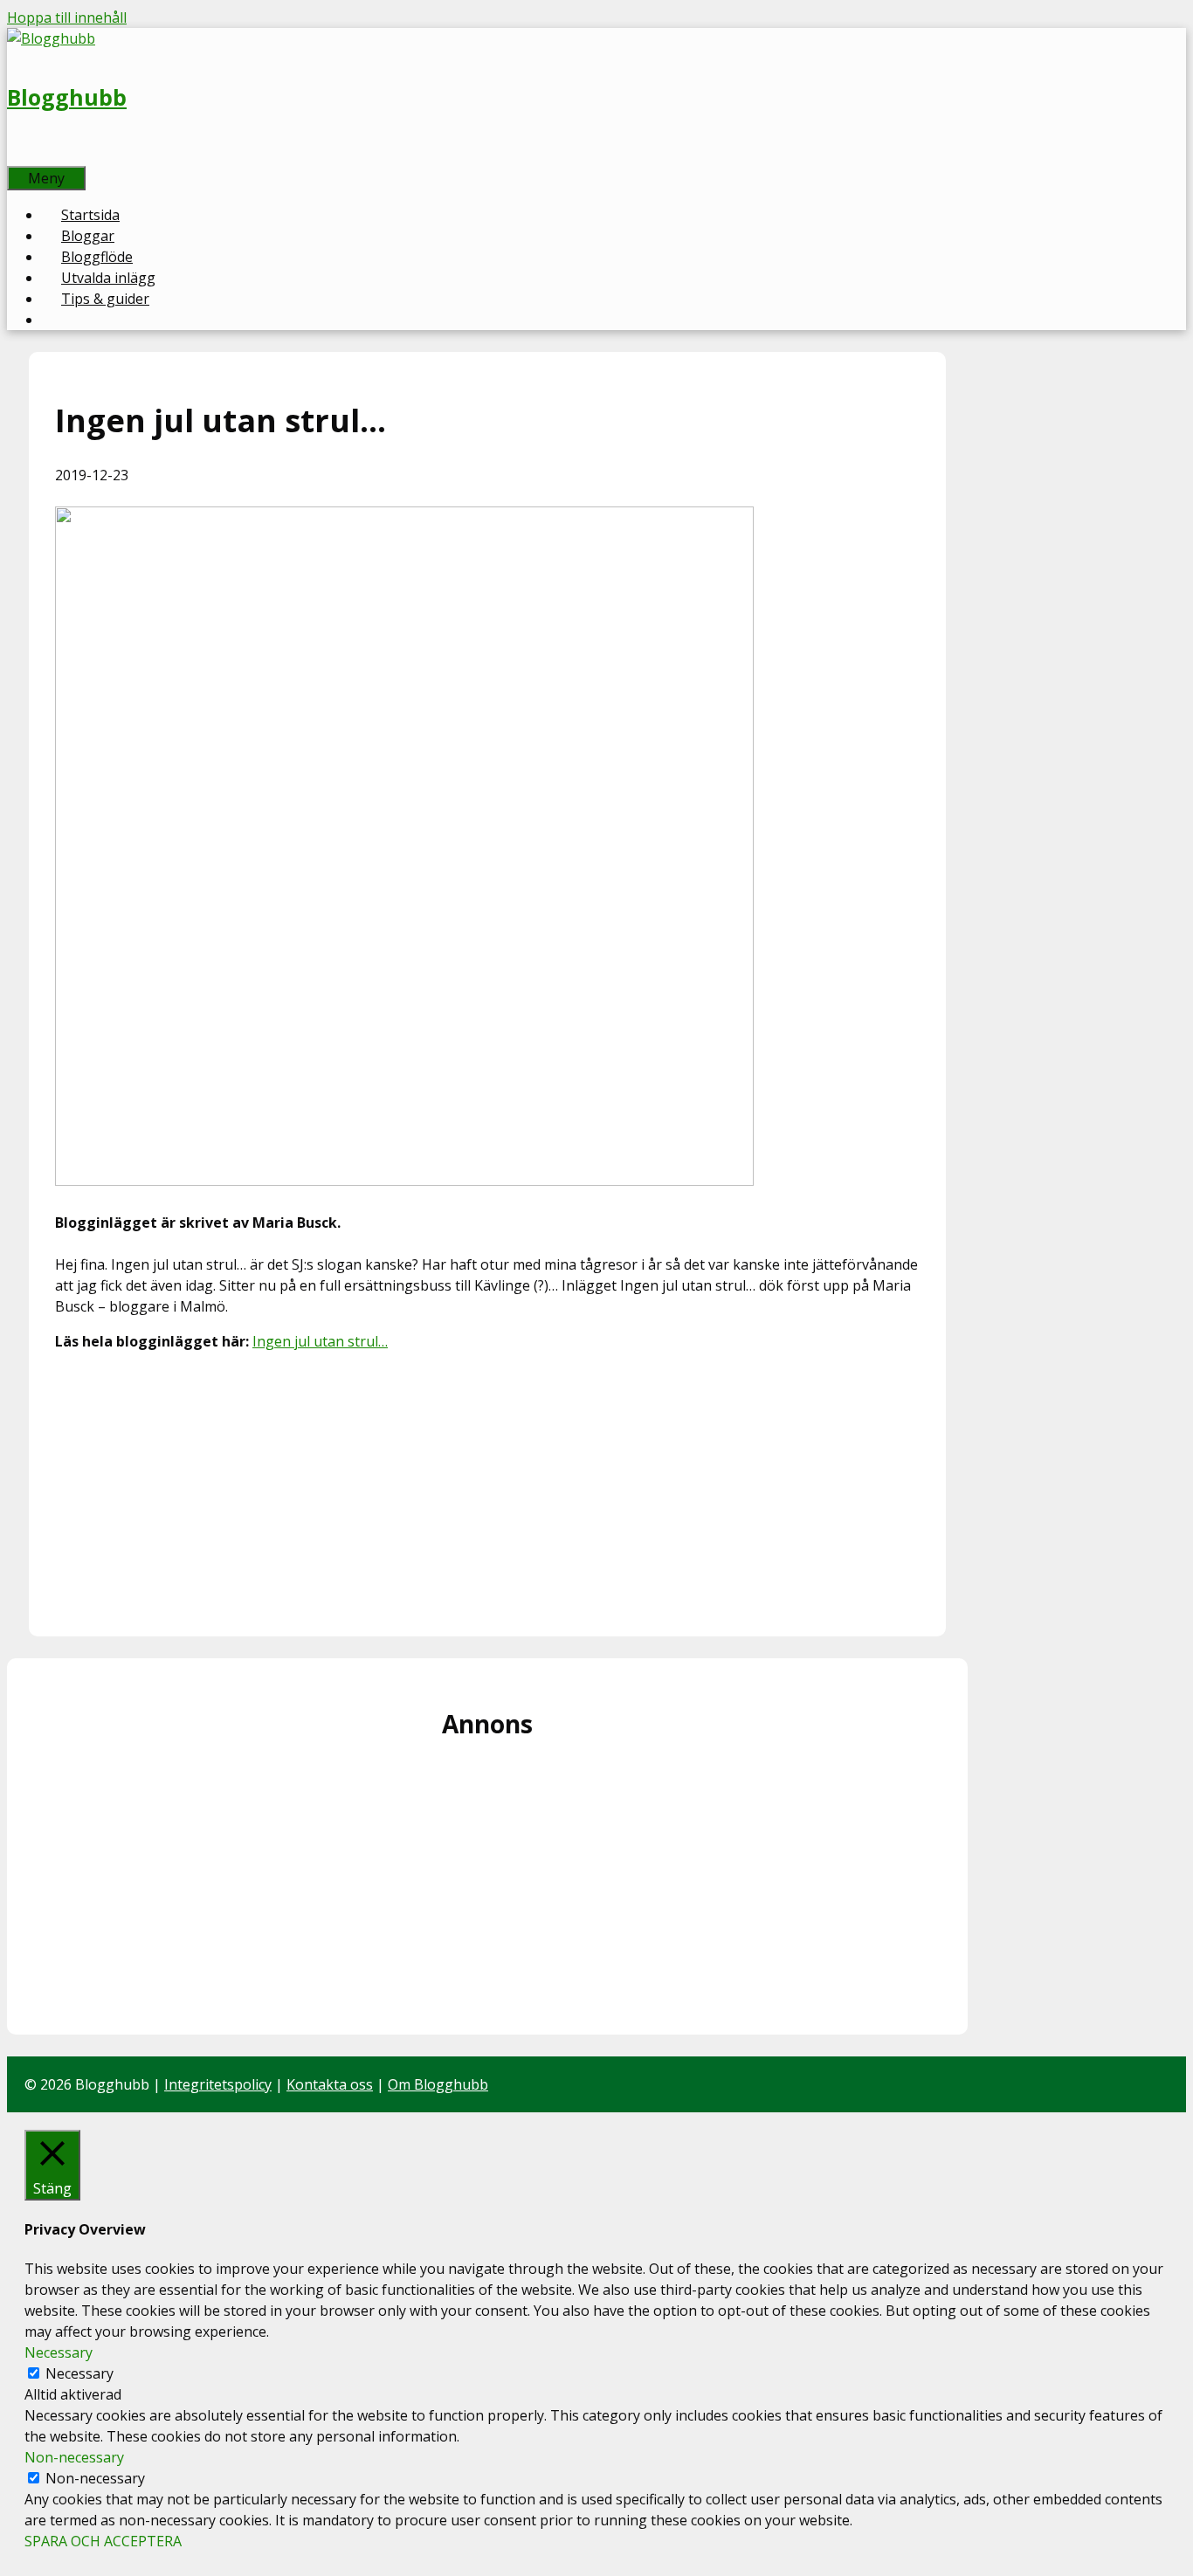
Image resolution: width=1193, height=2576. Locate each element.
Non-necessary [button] (74, 2457)
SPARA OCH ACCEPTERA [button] (103, 2541)
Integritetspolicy (218, 2084)
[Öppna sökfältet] (26, 155)
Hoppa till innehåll (67, 17)
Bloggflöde (97, 257)
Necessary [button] (59, 2352)
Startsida (90, 215)
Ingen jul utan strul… (320, 1341)
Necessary (79, 2373)
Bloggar (88, 236)
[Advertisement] (487, 1488)
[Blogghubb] (51, 38)
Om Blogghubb (438, 2084)
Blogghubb (67, 97)
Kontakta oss (330, 2084)
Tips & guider (105, 299)
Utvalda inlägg (108, 278)
